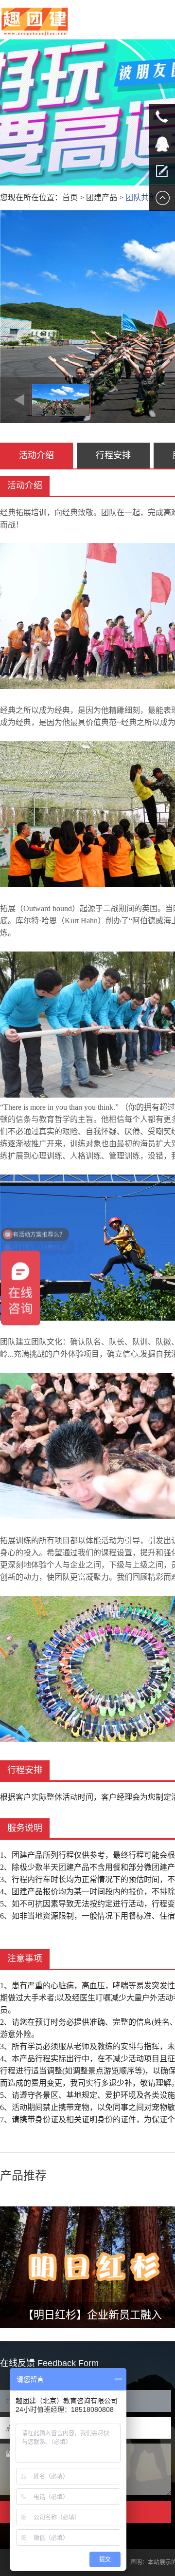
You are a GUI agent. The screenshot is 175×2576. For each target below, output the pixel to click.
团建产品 (102, 197)
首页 (70, 197)
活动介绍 (36, 455)
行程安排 (113, 455)
